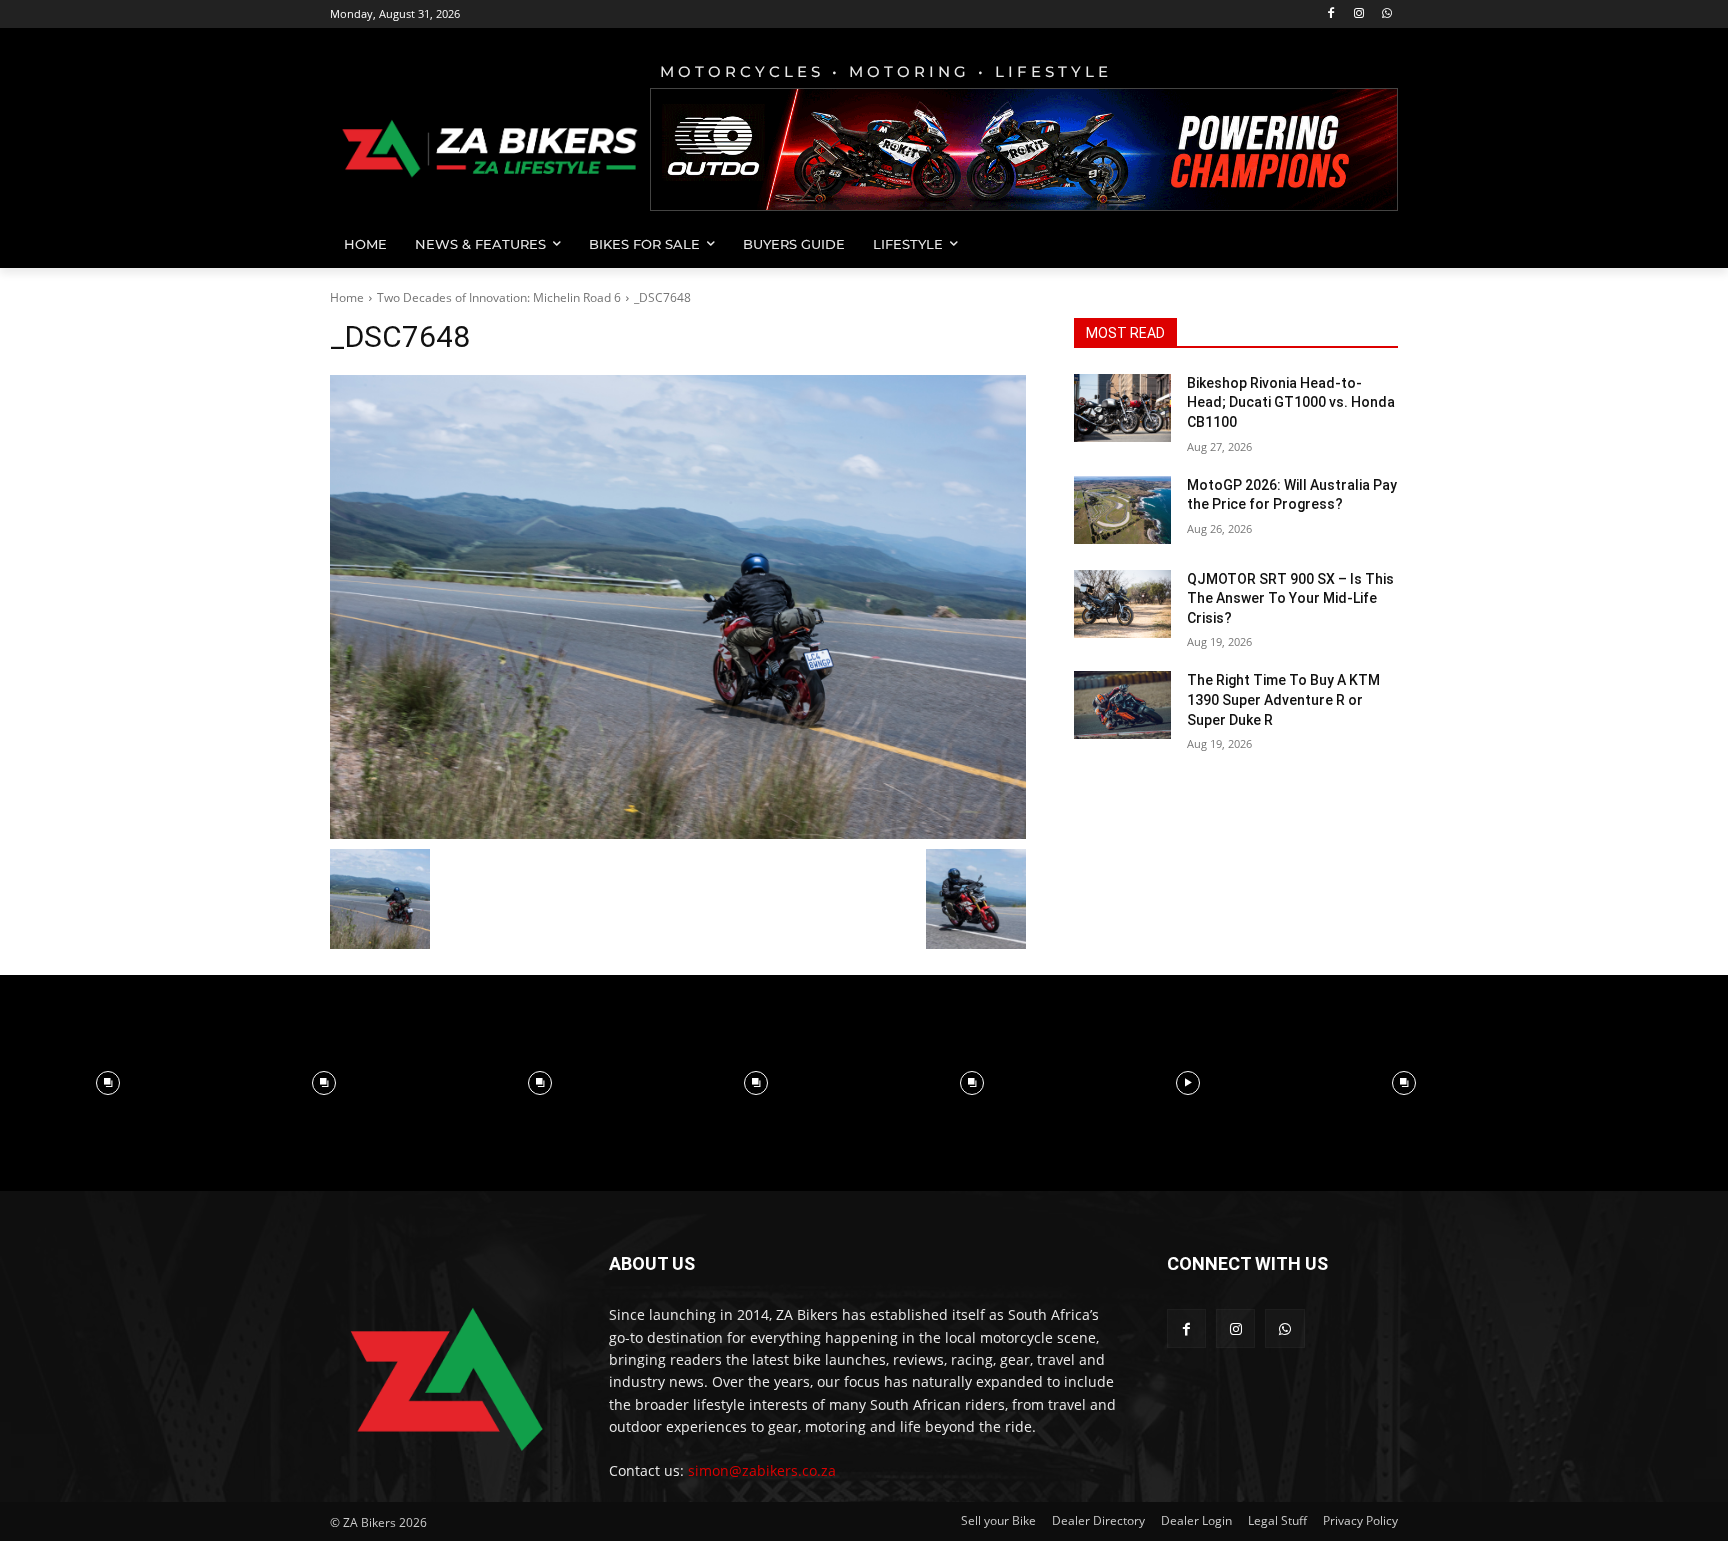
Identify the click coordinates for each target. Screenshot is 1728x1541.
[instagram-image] (108, 1083)
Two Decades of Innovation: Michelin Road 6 (499, 297)
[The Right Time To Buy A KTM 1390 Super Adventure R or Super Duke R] (1122, 705)
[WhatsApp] (1386, 14)
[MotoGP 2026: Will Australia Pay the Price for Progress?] (1122, 510)
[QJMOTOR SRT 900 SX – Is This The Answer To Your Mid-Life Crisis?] (1122, 604)
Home (347, 297)
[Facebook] (1331, 14)
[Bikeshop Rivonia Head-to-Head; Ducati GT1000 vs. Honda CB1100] (1122, 408)
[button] (1374, 244)
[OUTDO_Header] (1024, 149)
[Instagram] (1358, 14)
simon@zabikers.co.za (762, 1470)
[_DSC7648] (678, 607)
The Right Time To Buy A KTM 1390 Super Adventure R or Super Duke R (1283, 699)
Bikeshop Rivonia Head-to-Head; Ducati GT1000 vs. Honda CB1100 (1291, 402)
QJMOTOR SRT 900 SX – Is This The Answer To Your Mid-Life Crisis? (1290, 598)
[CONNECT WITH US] (1282, 1293)
